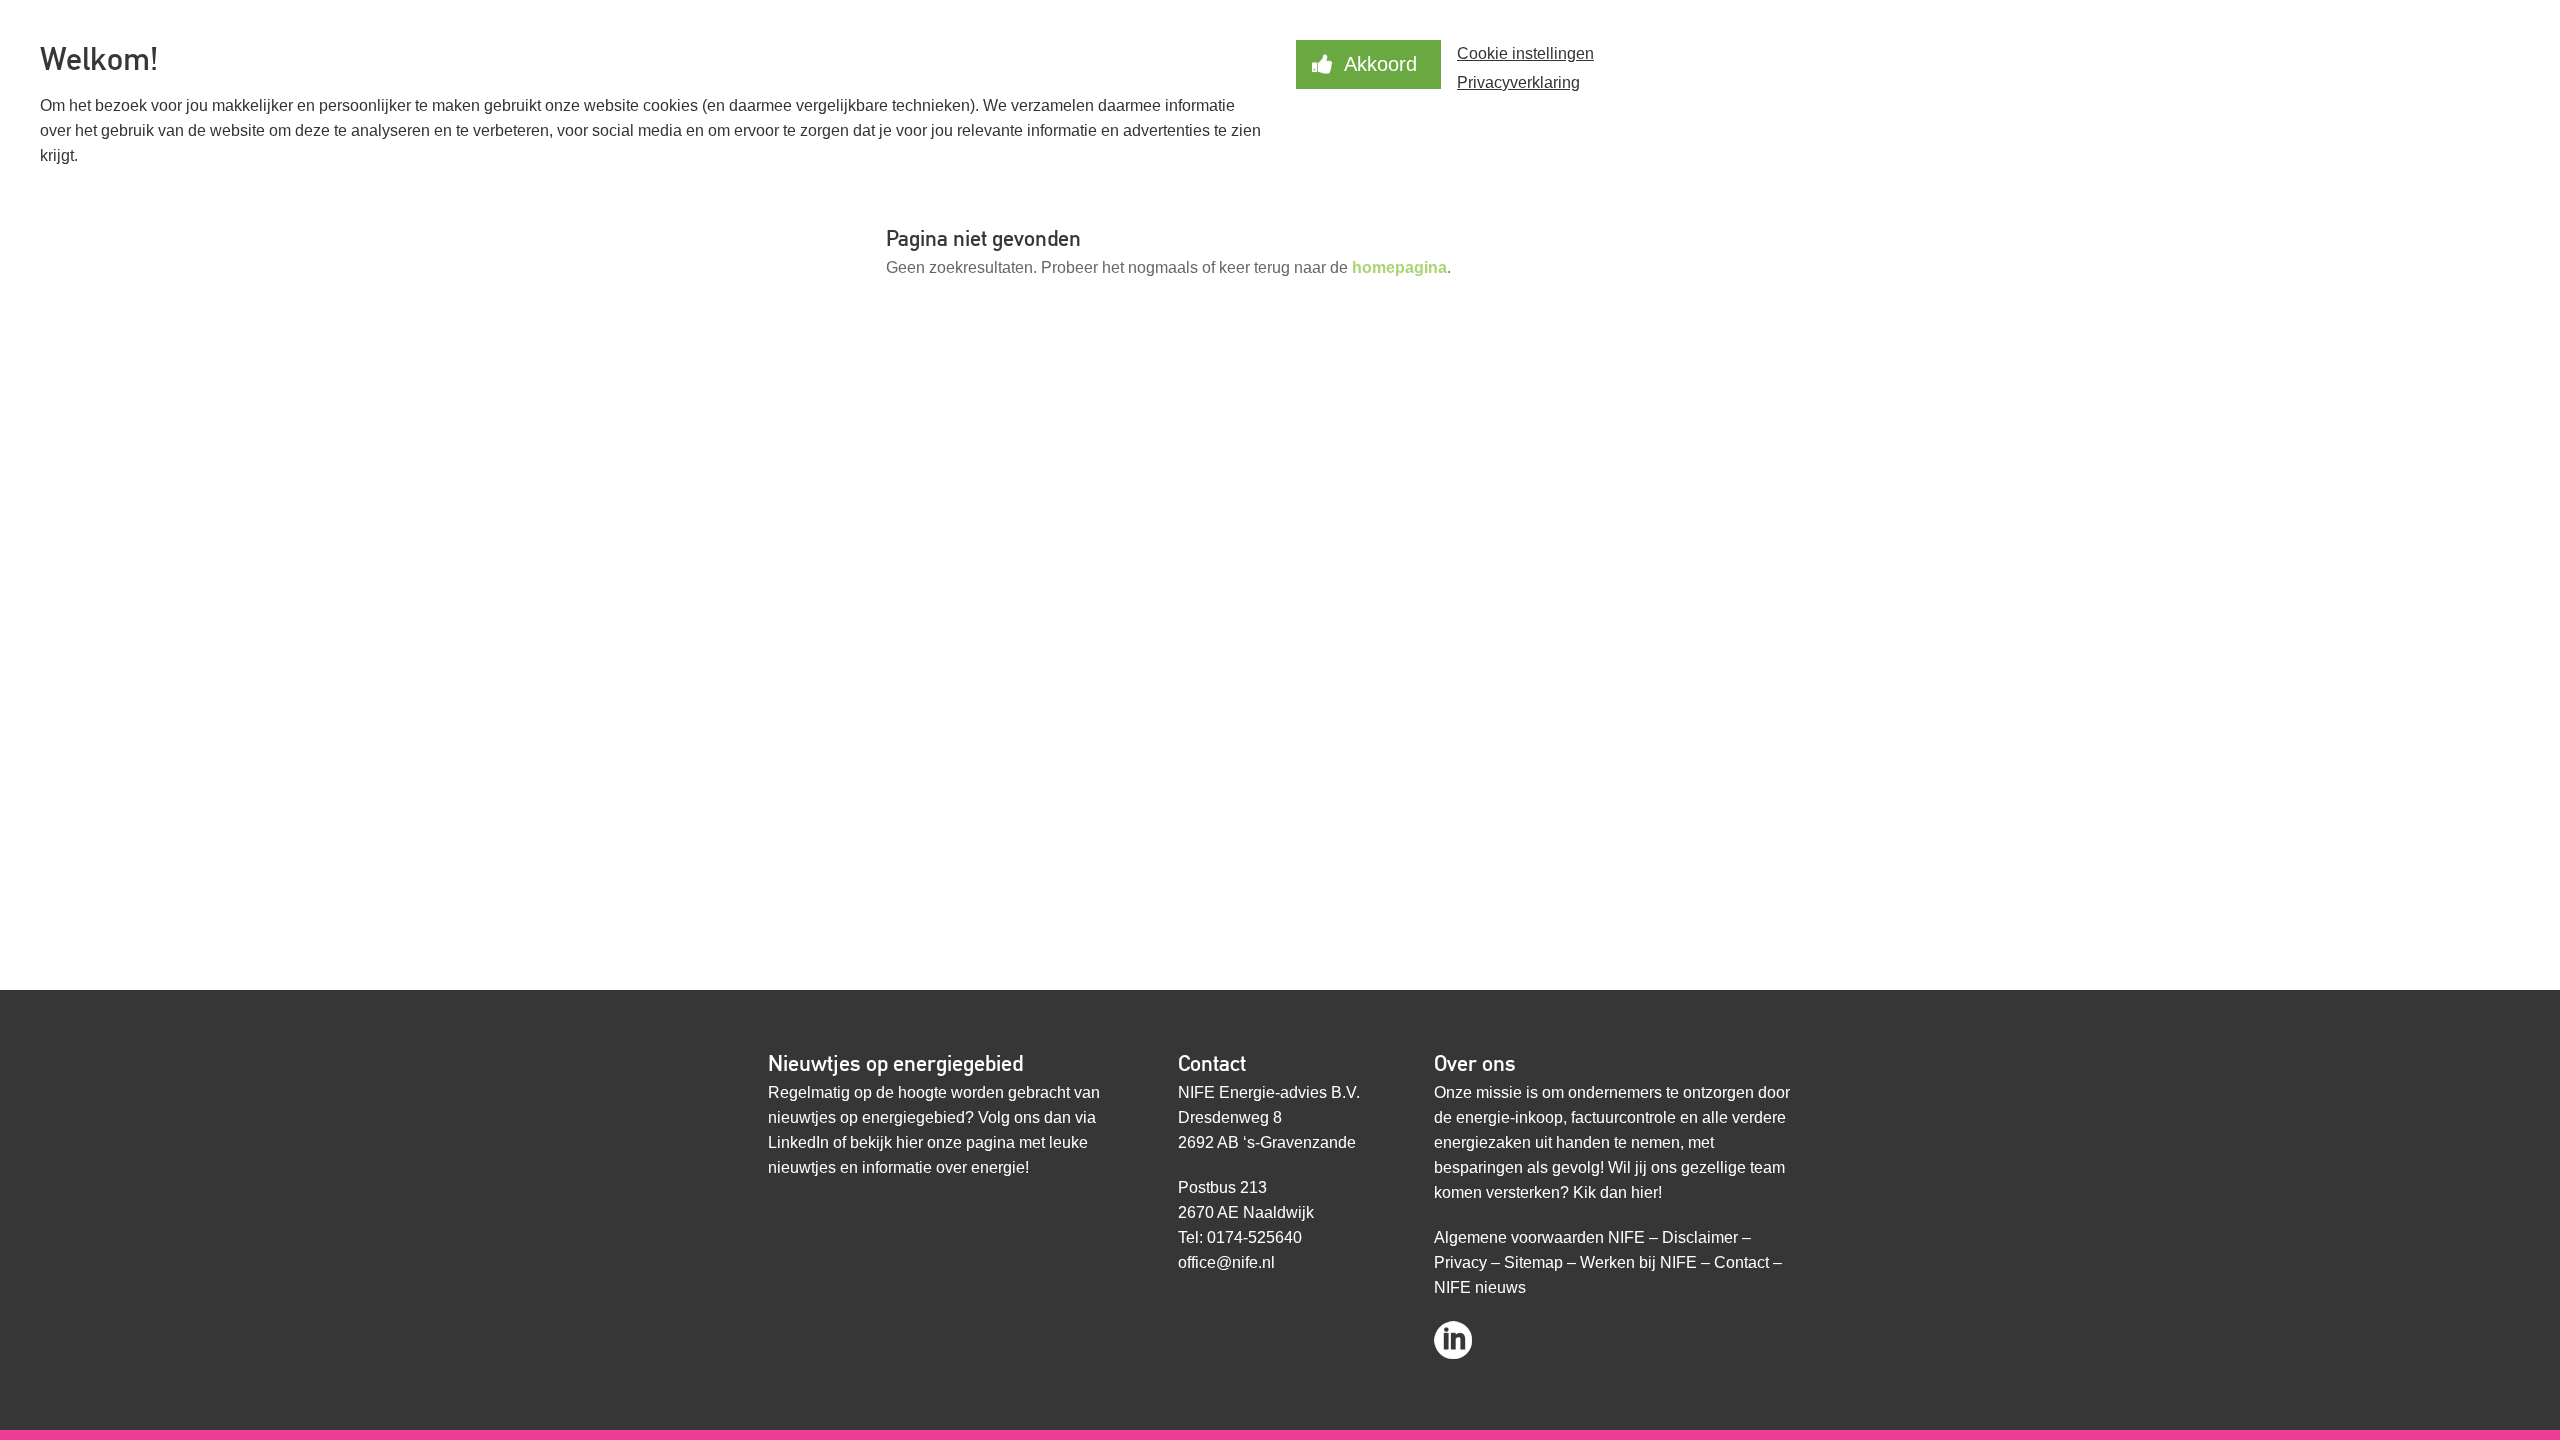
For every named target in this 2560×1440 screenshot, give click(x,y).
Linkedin (1453, 1333)
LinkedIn (798, 1142)
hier (909, 1142)
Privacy (1460, 1262)
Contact (1741, 1262)
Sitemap (1533, 1262)
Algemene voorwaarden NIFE (1539, 1237)
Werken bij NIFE (1638, 1262)
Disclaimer (1700, 1237)
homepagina (1399, 267)
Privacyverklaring (1518, 82)
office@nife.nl (1226, 1262)
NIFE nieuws (1480, 1287)
